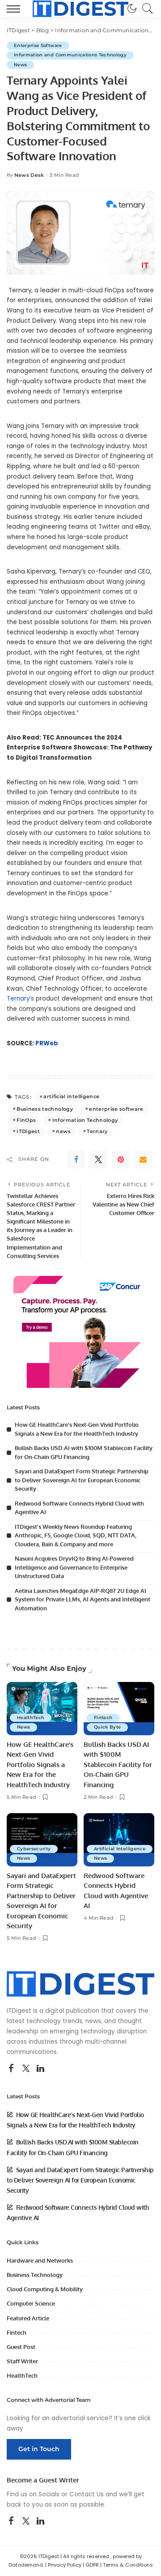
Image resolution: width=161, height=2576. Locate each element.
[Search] (145, 9)
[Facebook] (76, 1160)
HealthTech (31, 1718)
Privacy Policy (65, 2565)
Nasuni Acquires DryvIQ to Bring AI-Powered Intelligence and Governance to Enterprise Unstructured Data (74, 1567)
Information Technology (85, 1120)
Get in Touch (39, 2449)
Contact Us (87, 2494)
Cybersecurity (34, 1849)
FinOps (26, 1120)
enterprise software (116, 1109)
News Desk (29, 175)
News (20, 65)
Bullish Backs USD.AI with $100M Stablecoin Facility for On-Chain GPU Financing (118, 1765)
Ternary (97, 1131)
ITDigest (28, 1131)
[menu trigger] (16, 9)
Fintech (103, 1718)
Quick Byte (107, 1727)
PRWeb (47, 1043)
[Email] (143, 1160)
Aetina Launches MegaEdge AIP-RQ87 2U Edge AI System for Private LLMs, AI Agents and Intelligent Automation (83, 1599)
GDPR (92, 2565)
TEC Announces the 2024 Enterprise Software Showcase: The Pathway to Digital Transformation (79, 748)
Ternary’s (21, 999)
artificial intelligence (71, 1096)
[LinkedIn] (40, 2069)
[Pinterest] (121, 1160)
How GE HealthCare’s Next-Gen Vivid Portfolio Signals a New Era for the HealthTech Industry (40, 1765)
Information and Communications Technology (70, 55)
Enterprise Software (38, 45)
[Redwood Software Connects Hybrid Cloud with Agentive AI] (119, 1840)
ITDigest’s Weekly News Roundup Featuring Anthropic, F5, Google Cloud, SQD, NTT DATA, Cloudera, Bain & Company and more (76, 1535)
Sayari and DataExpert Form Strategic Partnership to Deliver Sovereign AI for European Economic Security (82, 1480)
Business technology (45, 1109)
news (63, 1131)
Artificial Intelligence (120, 1849)
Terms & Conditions (128, 2565)
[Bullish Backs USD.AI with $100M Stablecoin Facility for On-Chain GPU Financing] (119, 1709)
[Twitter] (98, 1160)
